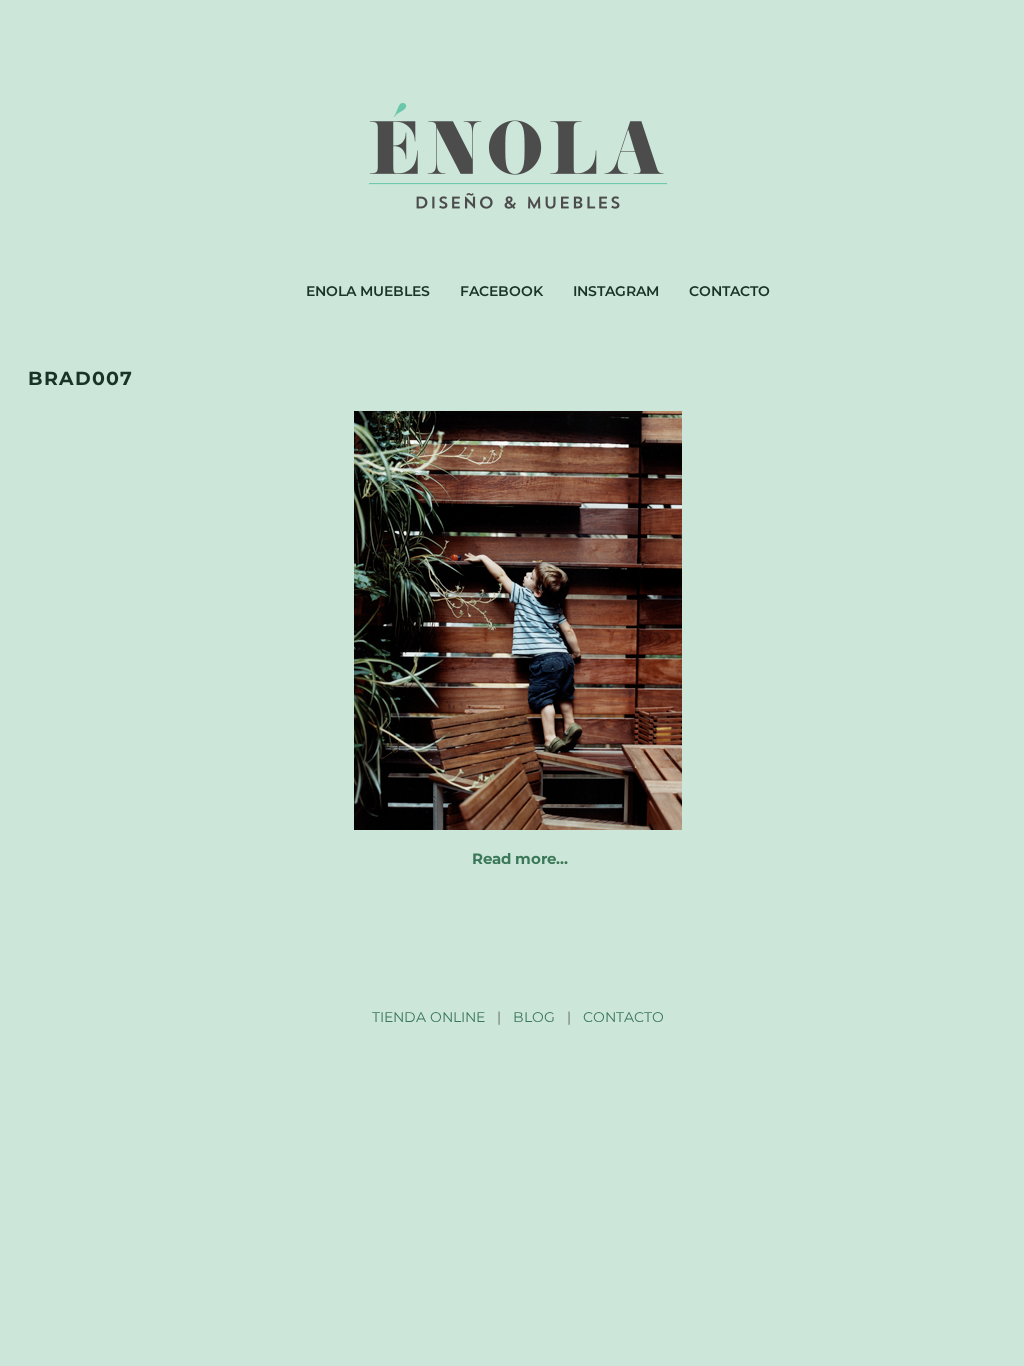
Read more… (520, 858)
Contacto (729, 291)
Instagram (616, 291)
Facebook (501, 291)
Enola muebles (368, 291)
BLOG (534, 1017)
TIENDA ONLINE (428, 1017)
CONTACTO (623, 1017)
